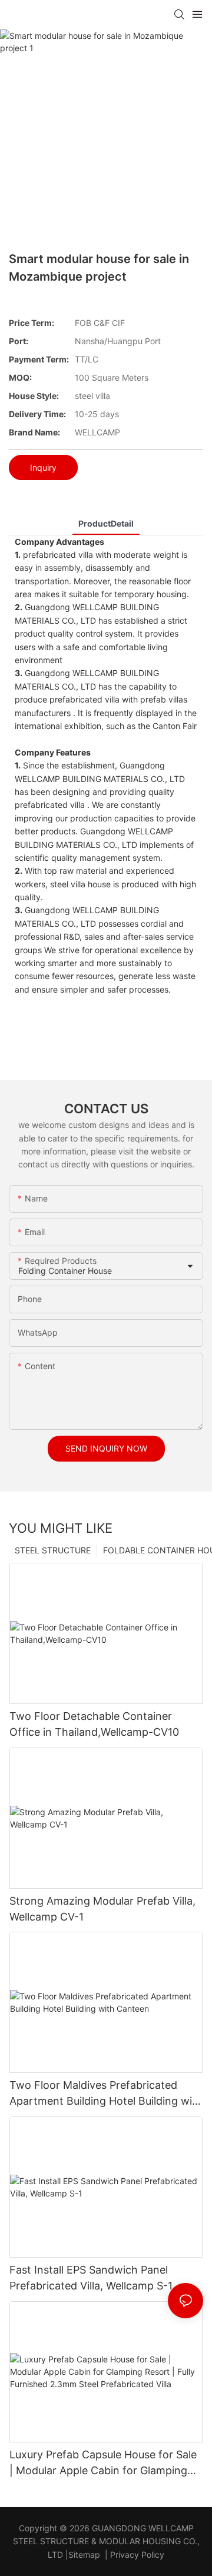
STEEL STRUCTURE (53, 1550)
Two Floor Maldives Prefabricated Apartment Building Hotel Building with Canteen (106, 2094)
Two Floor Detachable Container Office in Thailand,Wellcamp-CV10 (94, 1724)
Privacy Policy (137, 2555)
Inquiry (43, 467)
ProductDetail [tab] (106, 523)
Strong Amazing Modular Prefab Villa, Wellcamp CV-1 (102, 1909)
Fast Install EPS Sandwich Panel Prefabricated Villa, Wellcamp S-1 (91, 2278)
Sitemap (84, 2555)
